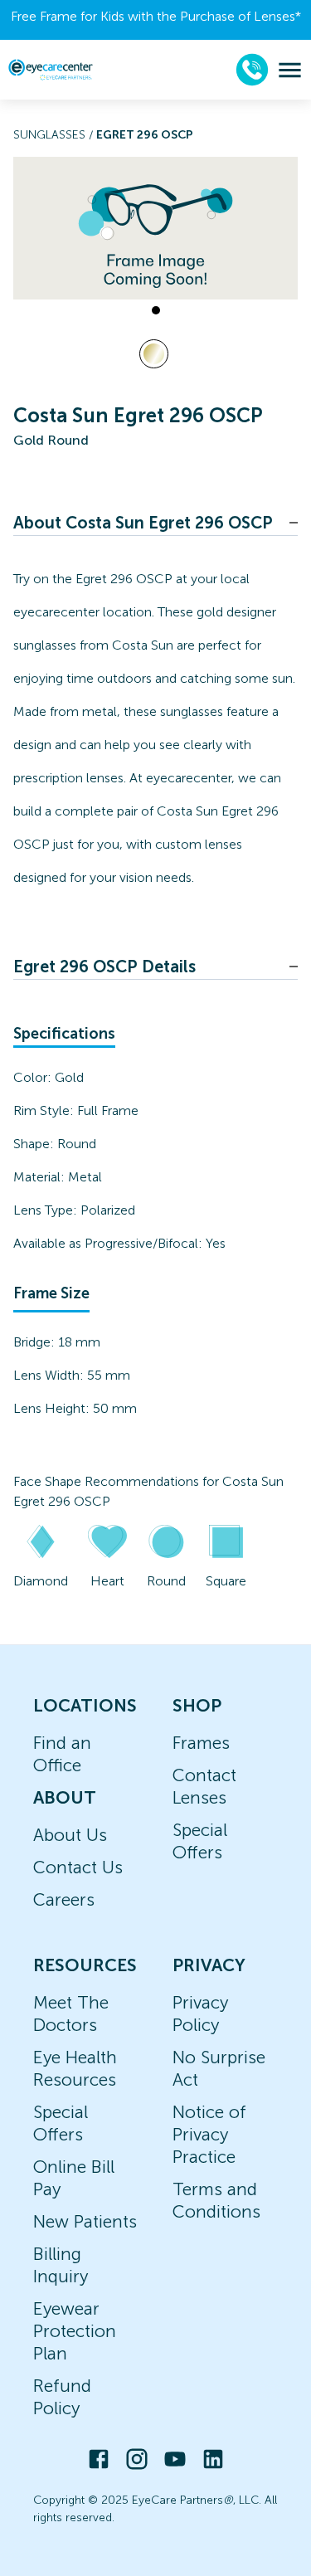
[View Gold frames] (154, 354)
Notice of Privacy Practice (209, 2134)
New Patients (85, 2221)
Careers (64, 1899)
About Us (70, 1835)
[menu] (290, 70)
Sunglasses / (55, 135)
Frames (201, 1743)
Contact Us (78, 1867)
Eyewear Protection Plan (75, 2331)
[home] (51, 69)
